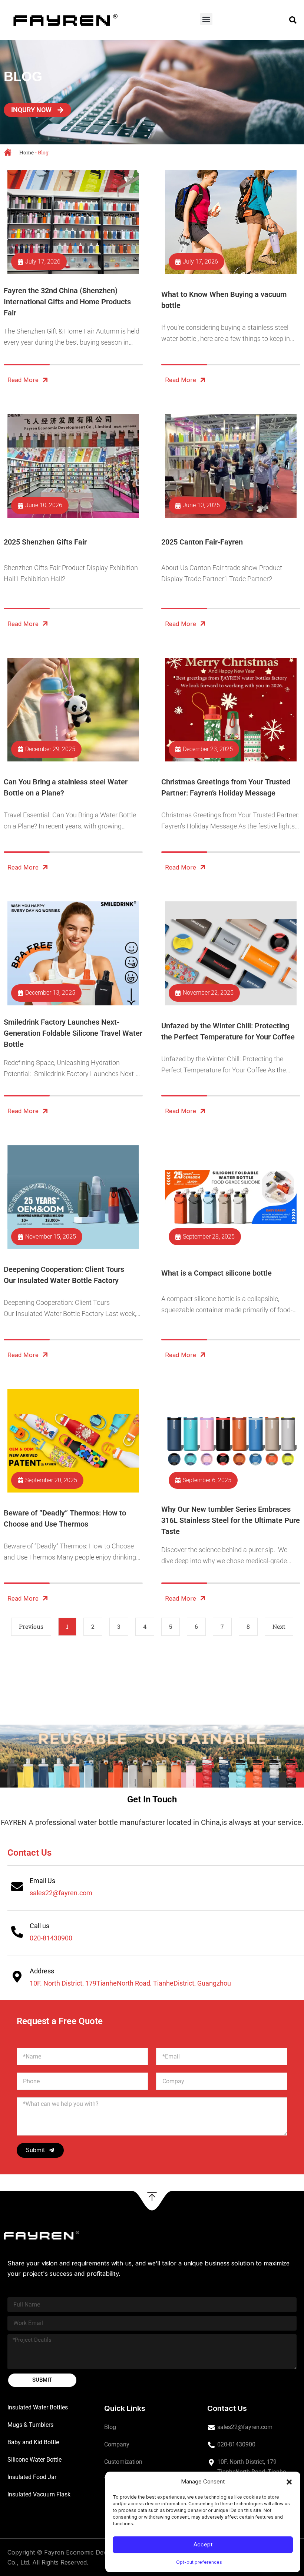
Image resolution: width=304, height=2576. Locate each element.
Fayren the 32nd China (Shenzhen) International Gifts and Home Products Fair (67, 302)
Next (279, 1626)
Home (27, 152)
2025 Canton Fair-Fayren (202, 542)
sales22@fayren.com (61, 1893)
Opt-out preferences (199, 2562)
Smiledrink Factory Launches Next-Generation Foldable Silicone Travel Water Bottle (73, 1033)
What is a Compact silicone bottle (217, 1273)
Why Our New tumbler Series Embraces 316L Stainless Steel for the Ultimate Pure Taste (231, 1520)
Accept (203, 2544)
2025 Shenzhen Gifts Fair (45, 542)
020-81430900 (51, 1938)
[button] (289, 2482)
